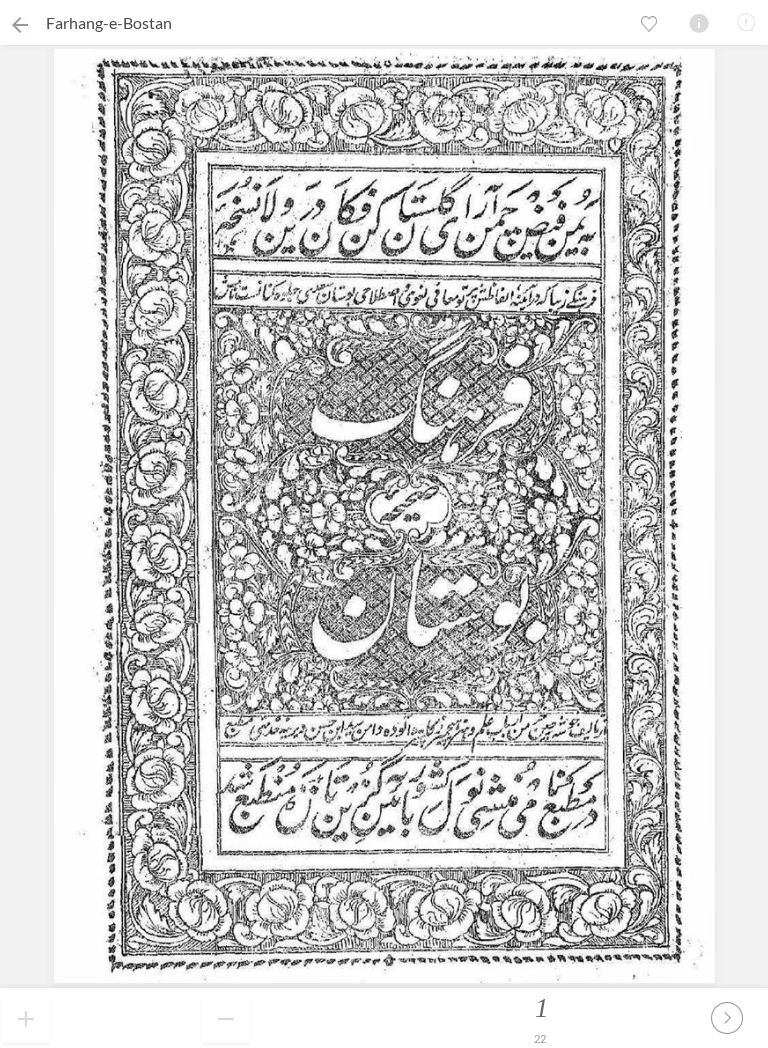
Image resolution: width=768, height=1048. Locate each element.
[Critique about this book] (746, 22)
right (727, 1018)
